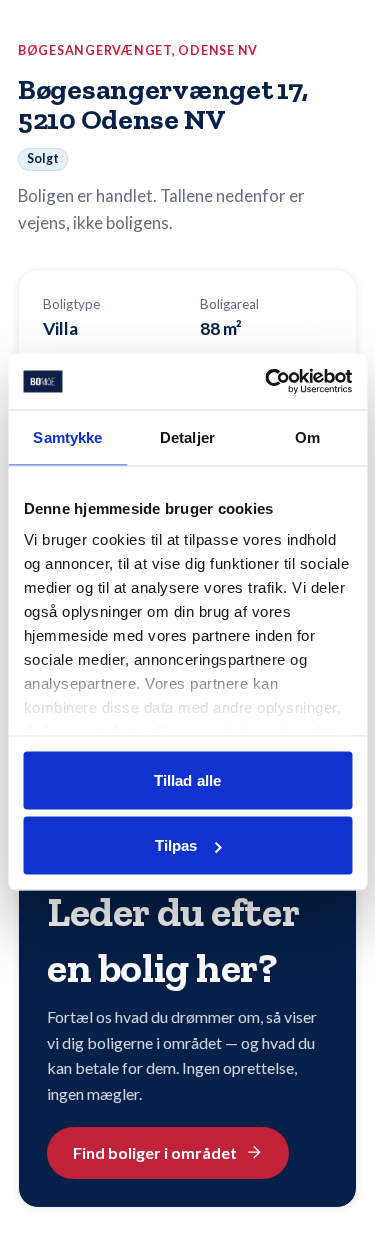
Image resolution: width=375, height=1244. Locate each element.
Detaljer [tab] (187, 436)
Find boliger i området (155, 1152)
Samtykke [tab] (67, 436)
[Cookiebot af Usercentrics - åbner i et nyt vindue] (267, 382)
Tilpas (176, 845)
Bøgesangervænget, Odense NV (138, 50)
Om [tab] (307, 436)
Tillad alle (187, 779)
